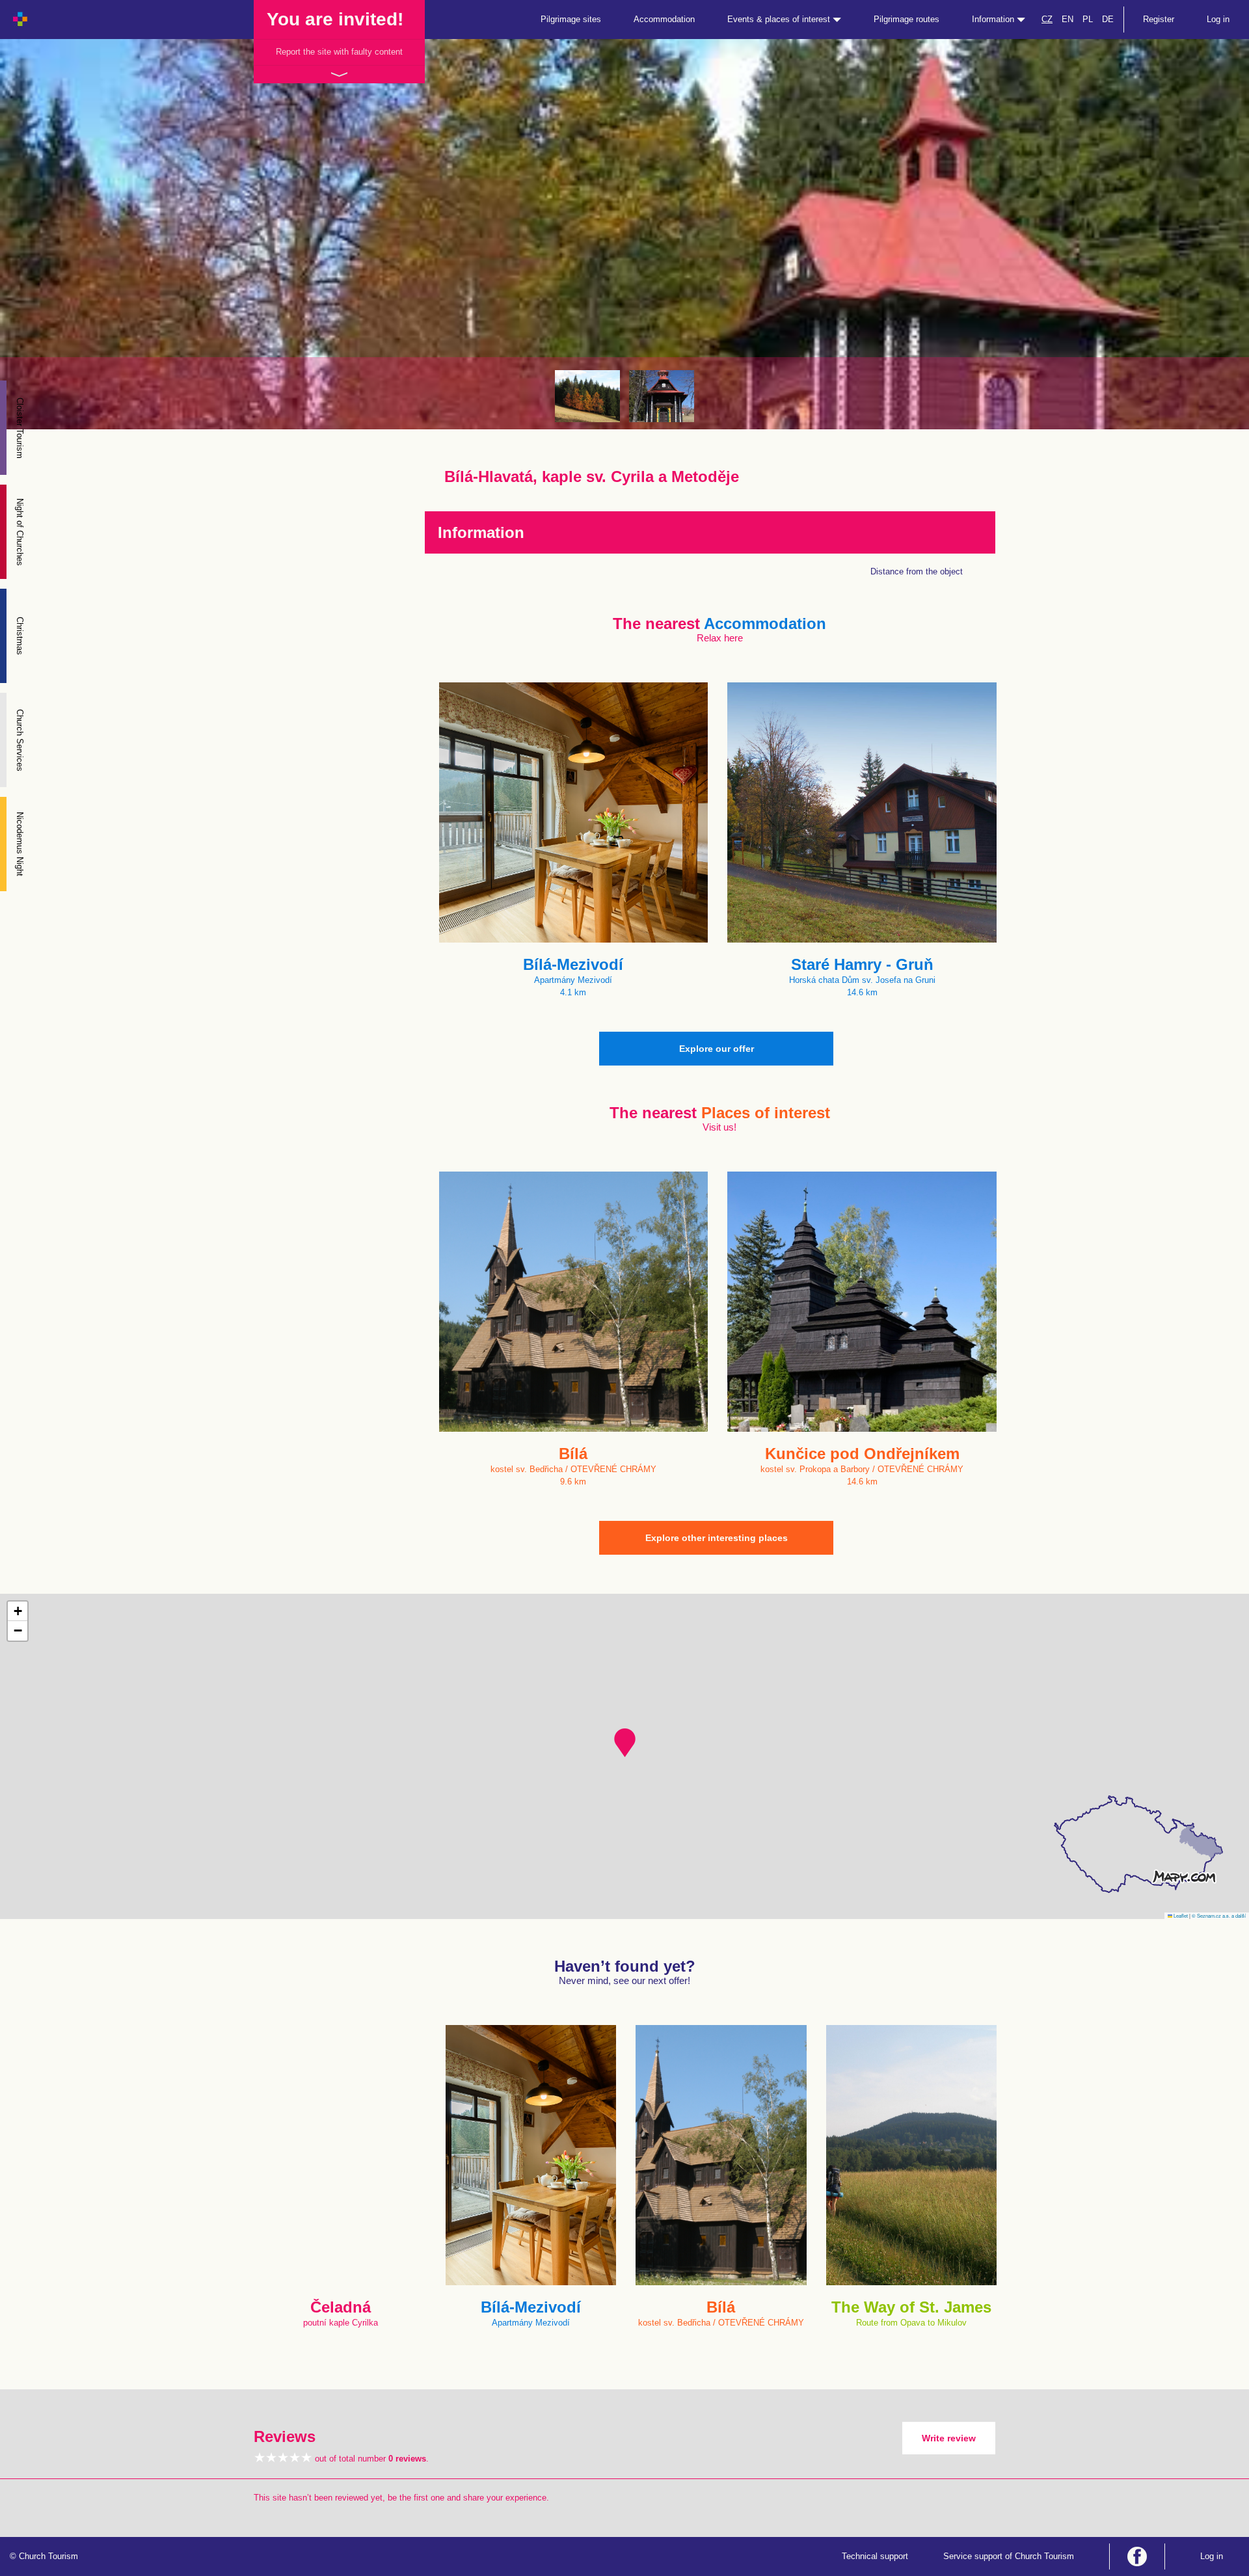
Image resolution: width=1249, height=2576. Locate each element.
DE (1108, 19)
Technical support (875, 2556)
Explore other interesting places (717, 1538)
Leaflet (1180, 1915)
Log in (1218, 19)
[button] (625, 1743)
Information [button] (994, 19)
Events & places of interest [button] (780, 19)
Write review (949, 2438)
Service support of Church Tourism (1009, 2556)
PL (1088, 19)
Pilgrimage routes (907, 19)
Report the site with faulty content (339, 52)
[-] (587, 396)
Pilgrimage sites (571, 19)
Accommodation (664, 19)
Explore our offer (717, 1049)
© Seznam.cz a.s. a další (1219, 1915)
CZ (1047, 19)
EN (1068, 19)
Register (1159, 19)
